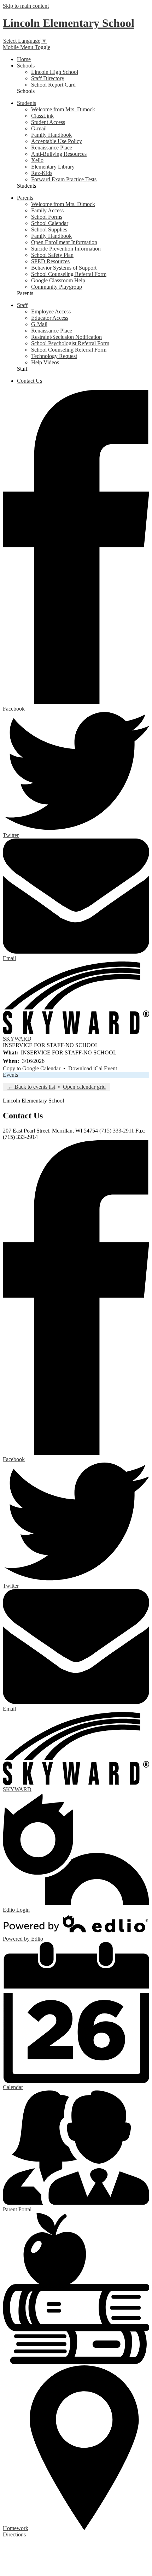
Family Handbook (51, 135)
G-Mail (39, 324)
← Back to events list (31, 1087)
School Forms (47, 217)
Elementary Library (53, 167)
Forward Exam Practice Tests (64, 179)
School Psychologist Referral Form (70, 343)
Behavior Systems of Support (64, 268)
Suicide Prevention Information (66, 249)
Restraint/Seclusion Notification (66, 337)
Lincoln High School (55, 72)
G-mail (39, 128)
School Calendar (50, 223)
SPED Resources (50, 261)
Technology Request (54, 356)
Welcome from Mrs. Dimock (63, 109)
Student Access (48, 122)
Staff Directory (48, 78)
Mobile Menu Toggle (27, 47)
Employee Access (51, 311)
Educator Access (50, 318)
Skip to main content (26, 6)
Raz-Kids (42, 173)
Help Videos (45, 362)
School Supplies (49, 230)
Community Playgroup (57, 287)
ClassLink (42, 116)
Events (10, 1075)
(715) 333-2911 (117, 1131)
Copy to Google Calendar (32, 1068)
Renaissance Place (52, 148)
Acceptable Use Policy (57, 141)
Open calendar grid (84, 1087)
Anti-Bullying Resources (59, 154)
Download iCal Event (93, 1068)
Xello (37, 160)
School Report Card (53, 85)
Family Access (47, 210)
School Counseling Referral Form (69, 274)
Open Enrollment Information (64, 242)
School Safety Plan (52, 255)
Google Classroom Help (58, 280)
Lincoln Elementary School (69, 23)
